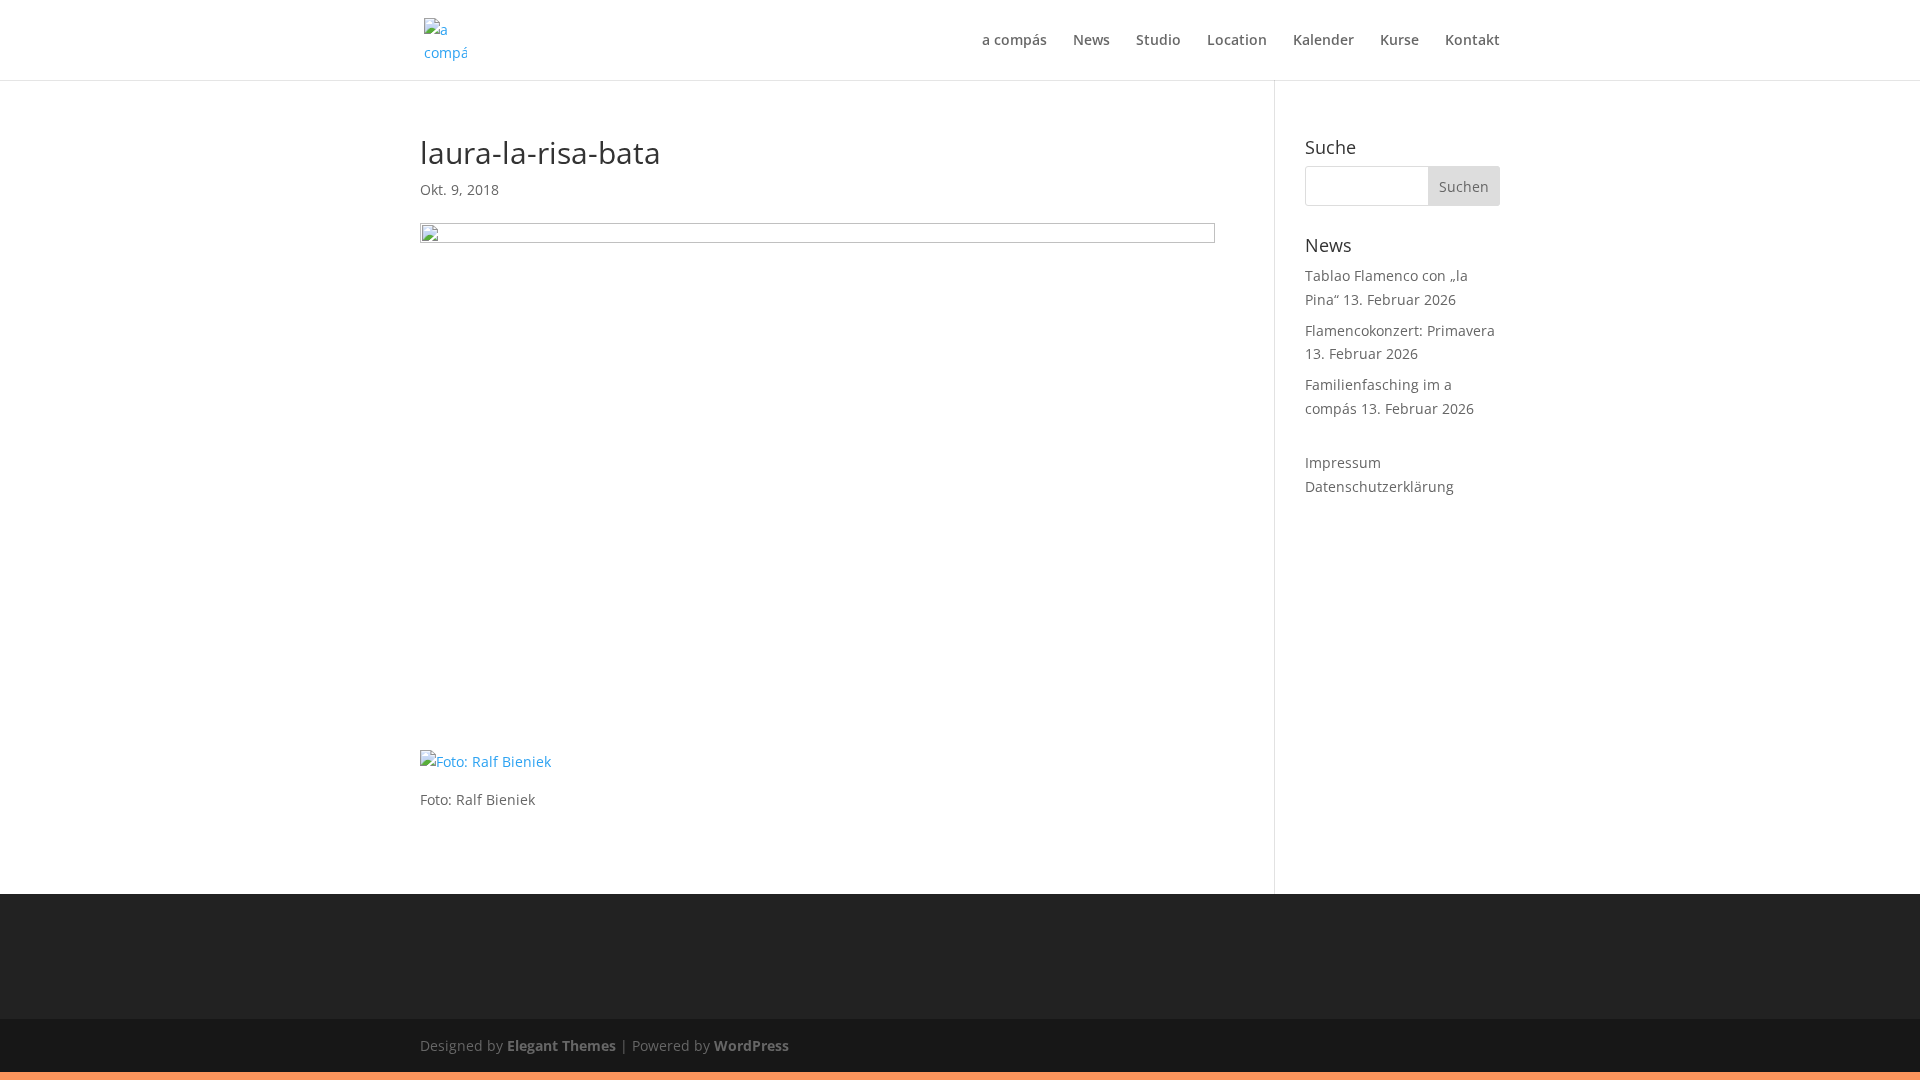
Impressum (1343, 462)
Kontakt (1472, 41)
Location (1237, 41)
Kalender (1323, 41)
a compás (1014, 41)
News (1091, 41)
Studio (1158, 41)
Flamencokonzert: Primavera (1400, 330)
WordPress (751, 1045)
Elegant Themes (561, 1045)
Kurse (1399, 41)
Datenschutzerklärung (1379, 486)
